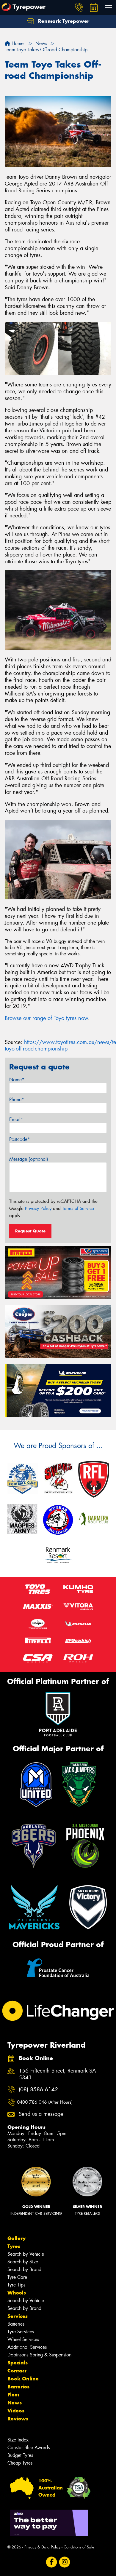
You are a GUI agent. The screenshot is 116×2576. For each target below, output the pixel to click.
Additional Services (27, 2347)
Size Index (18, 2440)
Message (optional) (29, 1159)
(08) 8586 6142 (38, 2090)
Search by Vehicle (26, 2254)
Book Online (23, 2379)
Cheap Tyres (20, 2463)
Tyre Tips (16, 2285)
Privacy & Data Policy (42, 2547)
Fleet (13, 2395)
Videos (16, 2411)
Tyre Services (21, 2332)
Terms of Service (78, 1208)
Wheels (17, 2293)
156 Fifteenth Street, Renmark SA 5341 (57, 2074)
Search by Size (23, 2262)
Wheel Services (23, 2339)
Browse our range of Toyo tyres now (46, 1018)
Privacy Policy (38, 1208)
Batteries (16, 2324)
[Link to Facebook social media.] (52, 2562)
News (15, 2403)
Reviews (18, 2419)
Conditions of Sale (79, 2547)
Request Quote (30, 1231)
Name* (17, 1080)
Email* (16, 1119)
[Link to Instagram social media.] (65, 2562)
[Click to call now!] (79, 7)
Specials (18, 2363)
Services (18, 2316)
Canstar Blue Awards (29, 2448)
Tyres (14, 2246)
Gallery (17, 2238)
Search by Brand (24, 2269)
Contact (17, 2371)
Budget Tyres (20, 2455)
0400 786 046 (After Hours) (45, 2102)
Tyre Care (17, 2277)
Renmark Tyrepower (63, 21)
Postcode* (20, 1139)
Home (17, 43)
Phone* (17, 1100)
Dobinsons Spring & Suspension (39, 2355)
